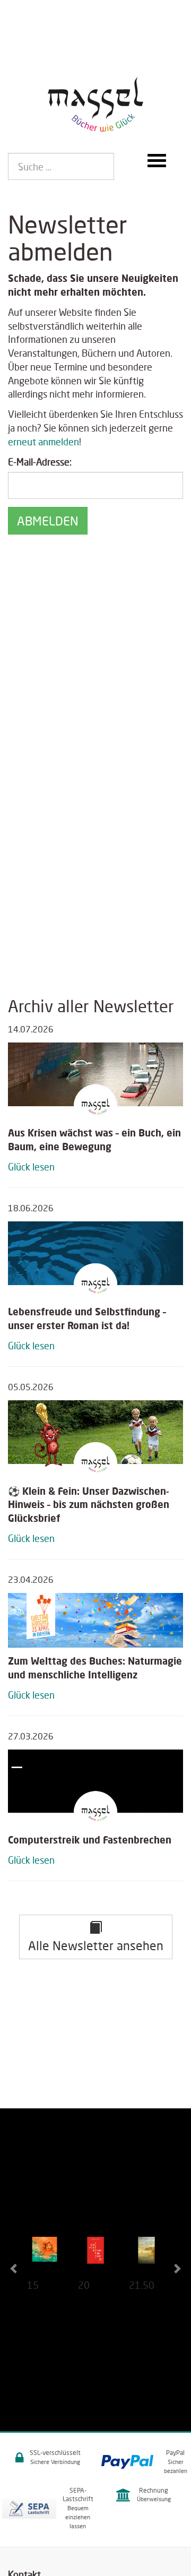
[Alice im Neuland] (45, 2254)
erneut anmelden (44, 442)
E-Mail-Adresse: (40, 462)
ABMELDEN (48, 521)
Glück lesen (31, 1167)
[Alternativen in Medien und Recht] (95, 2254)
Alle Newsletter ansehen (96, 1945)
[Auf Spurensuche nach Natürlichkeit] (146, 2254)
